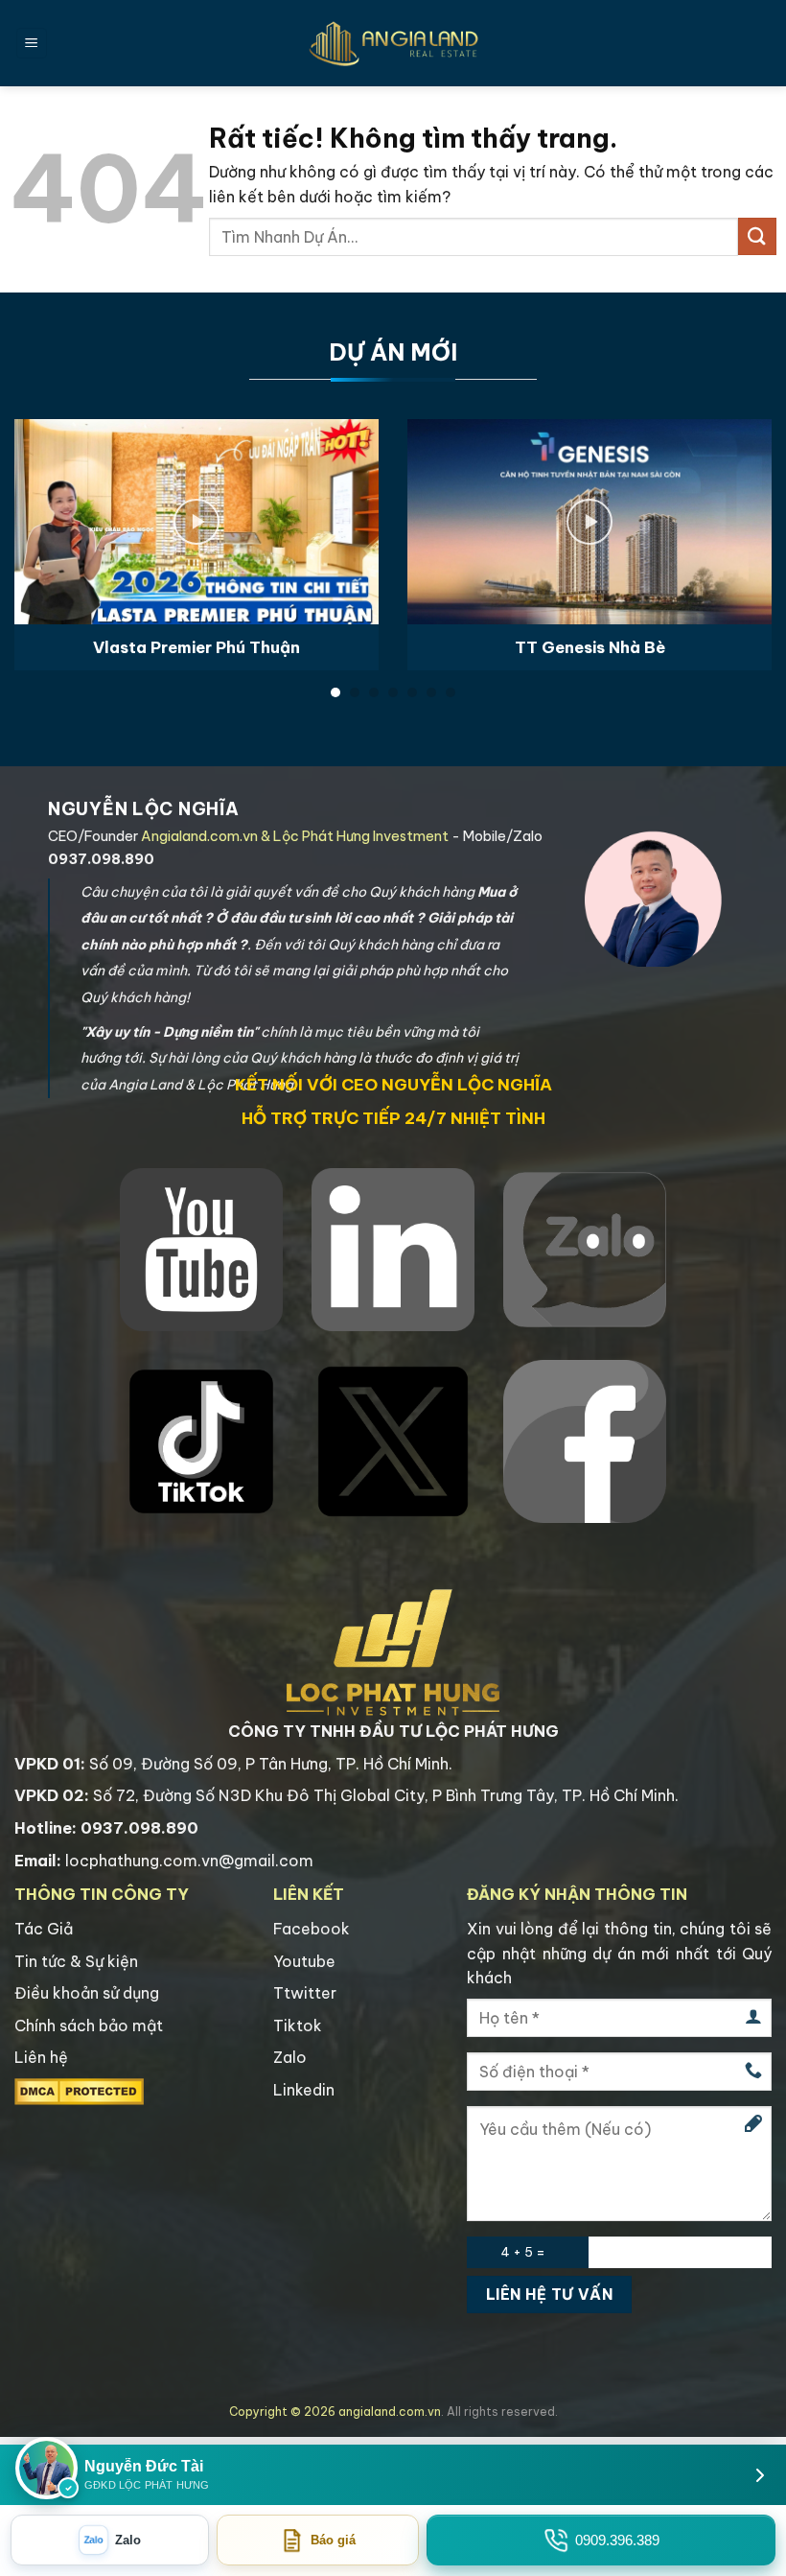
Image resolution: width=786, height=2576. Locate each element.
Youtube (304, 1961)
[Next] (746, 520)
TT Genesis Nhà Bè (590, 647)
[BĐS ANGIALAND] (393, 43)
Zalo (290, 2057)
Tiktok (298, 2026)
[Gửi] (757, 236)
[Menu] (32, 44)
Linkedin (304, 2090)
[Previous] (40, 520)
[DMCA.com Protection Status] (79, 2090)
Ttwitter (305, 1993)
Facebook (312, 1929)
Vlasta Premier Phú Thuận (196, 647)
